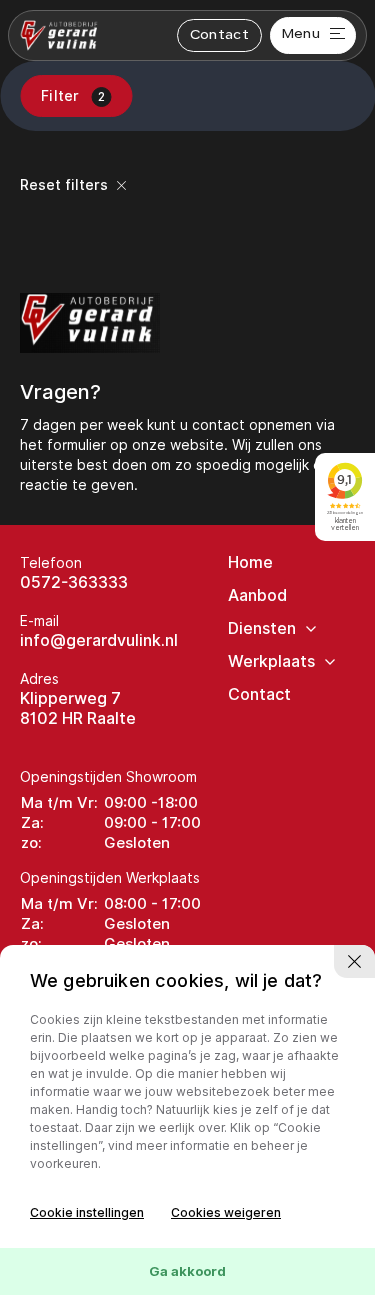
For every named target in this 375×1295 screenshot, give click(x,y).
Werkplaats (271, 661)
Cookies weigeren (226, 1212)
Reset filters (66, 185)
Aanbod (257, 595)
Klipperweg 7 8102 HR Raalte (78, 708)
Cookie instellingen (87, 1212)
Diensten (262, 628)
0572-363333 (74, 582)
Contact (219, 35)
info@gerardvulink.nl (99, 640)
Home (250, 562)
